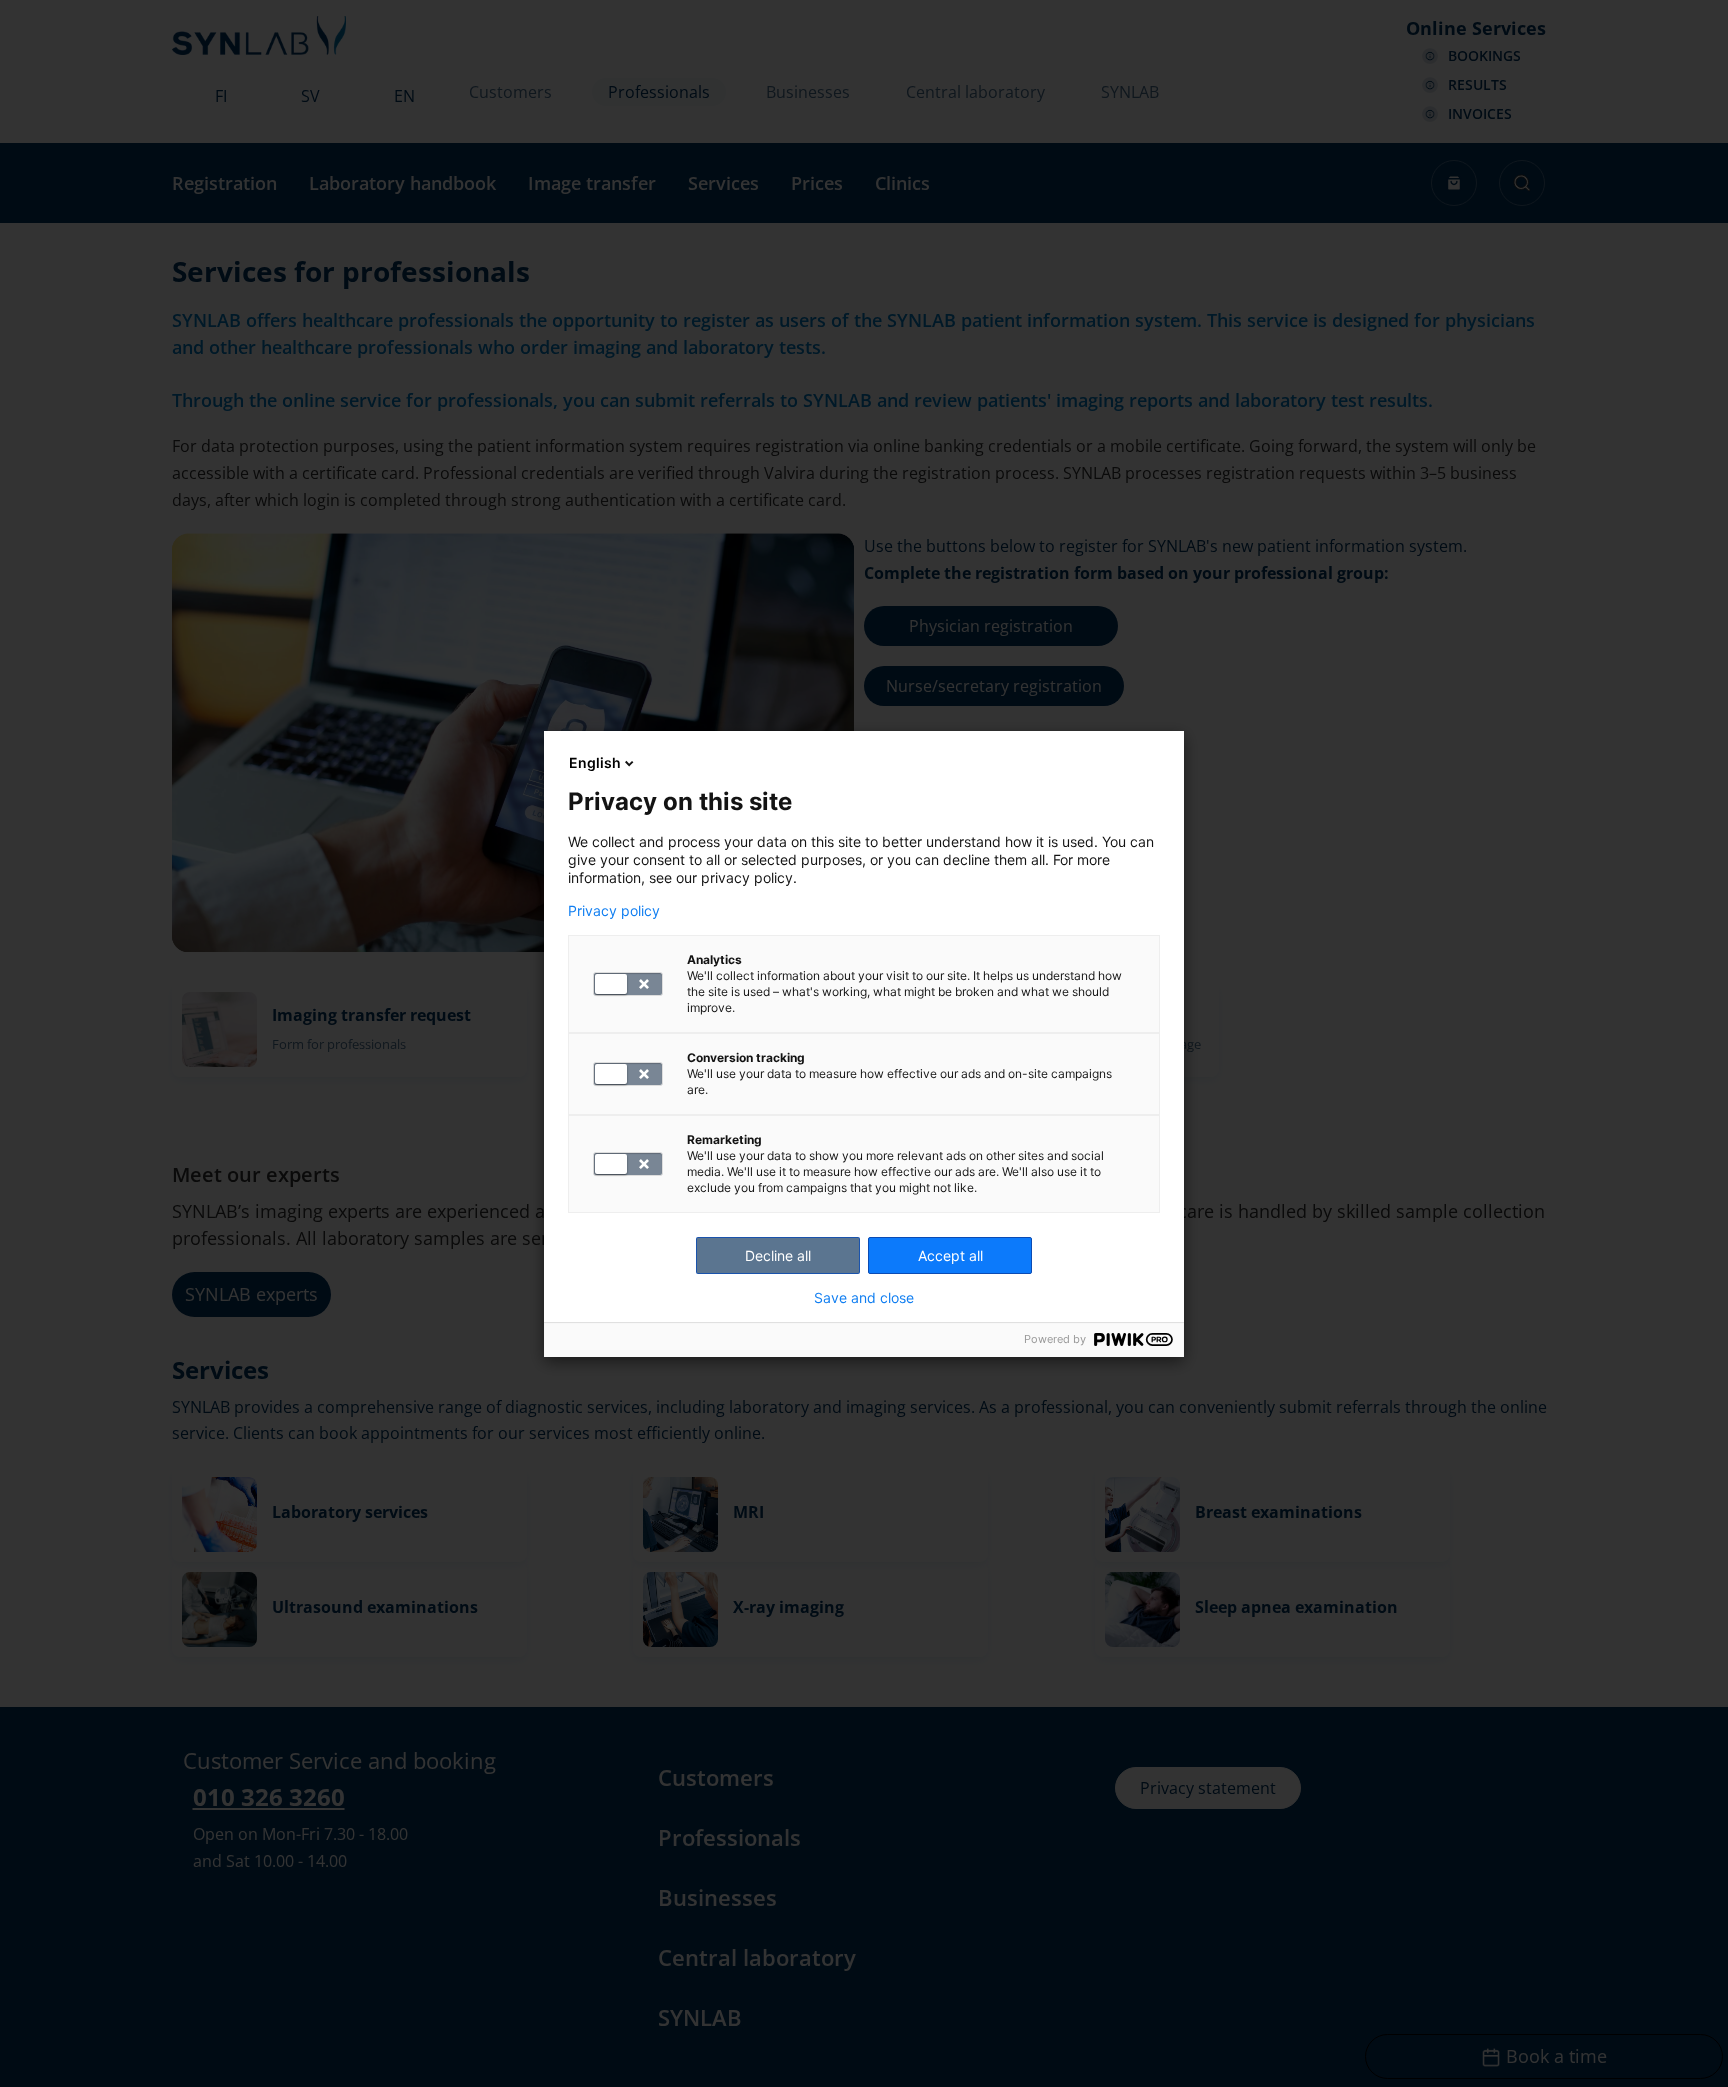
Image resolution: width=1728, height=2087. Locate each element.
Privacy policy (614, 911)
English (595, 762)
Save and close (864, 1298)
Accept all (950, 1255)
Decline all (778, 1255)
